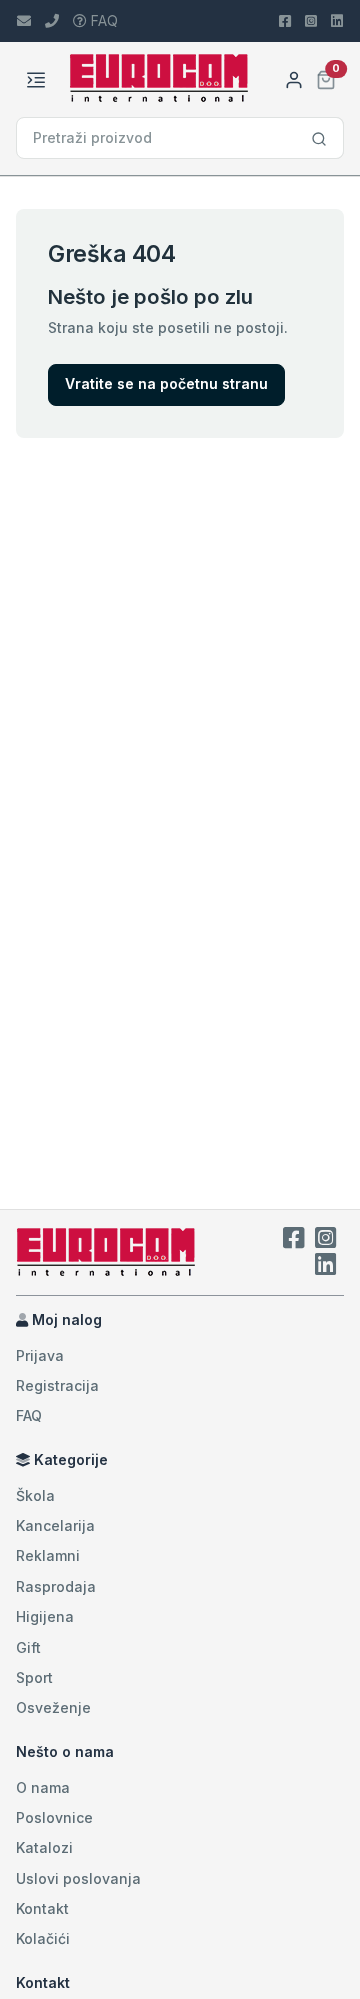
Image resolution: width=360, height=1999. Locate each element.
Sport (34, 1677)
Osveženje (53, 1707)
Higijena (45, 1616)
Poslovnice (54, 1817)
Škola (35, 1495)
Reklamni (48, 1555)
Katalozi (44, 1847)
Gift (28, 1647)
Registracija (57, 1385)
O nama (43, 1787)
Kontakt (42, 1908)
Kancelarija (55, 1525)
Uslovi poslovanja (78, 1878)
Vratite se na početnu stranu (166, 383)
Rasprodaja (56, 1586)
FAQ (102, 20)
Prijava (40, 1355)
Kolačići (43, 1938)
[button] (326, 77)
